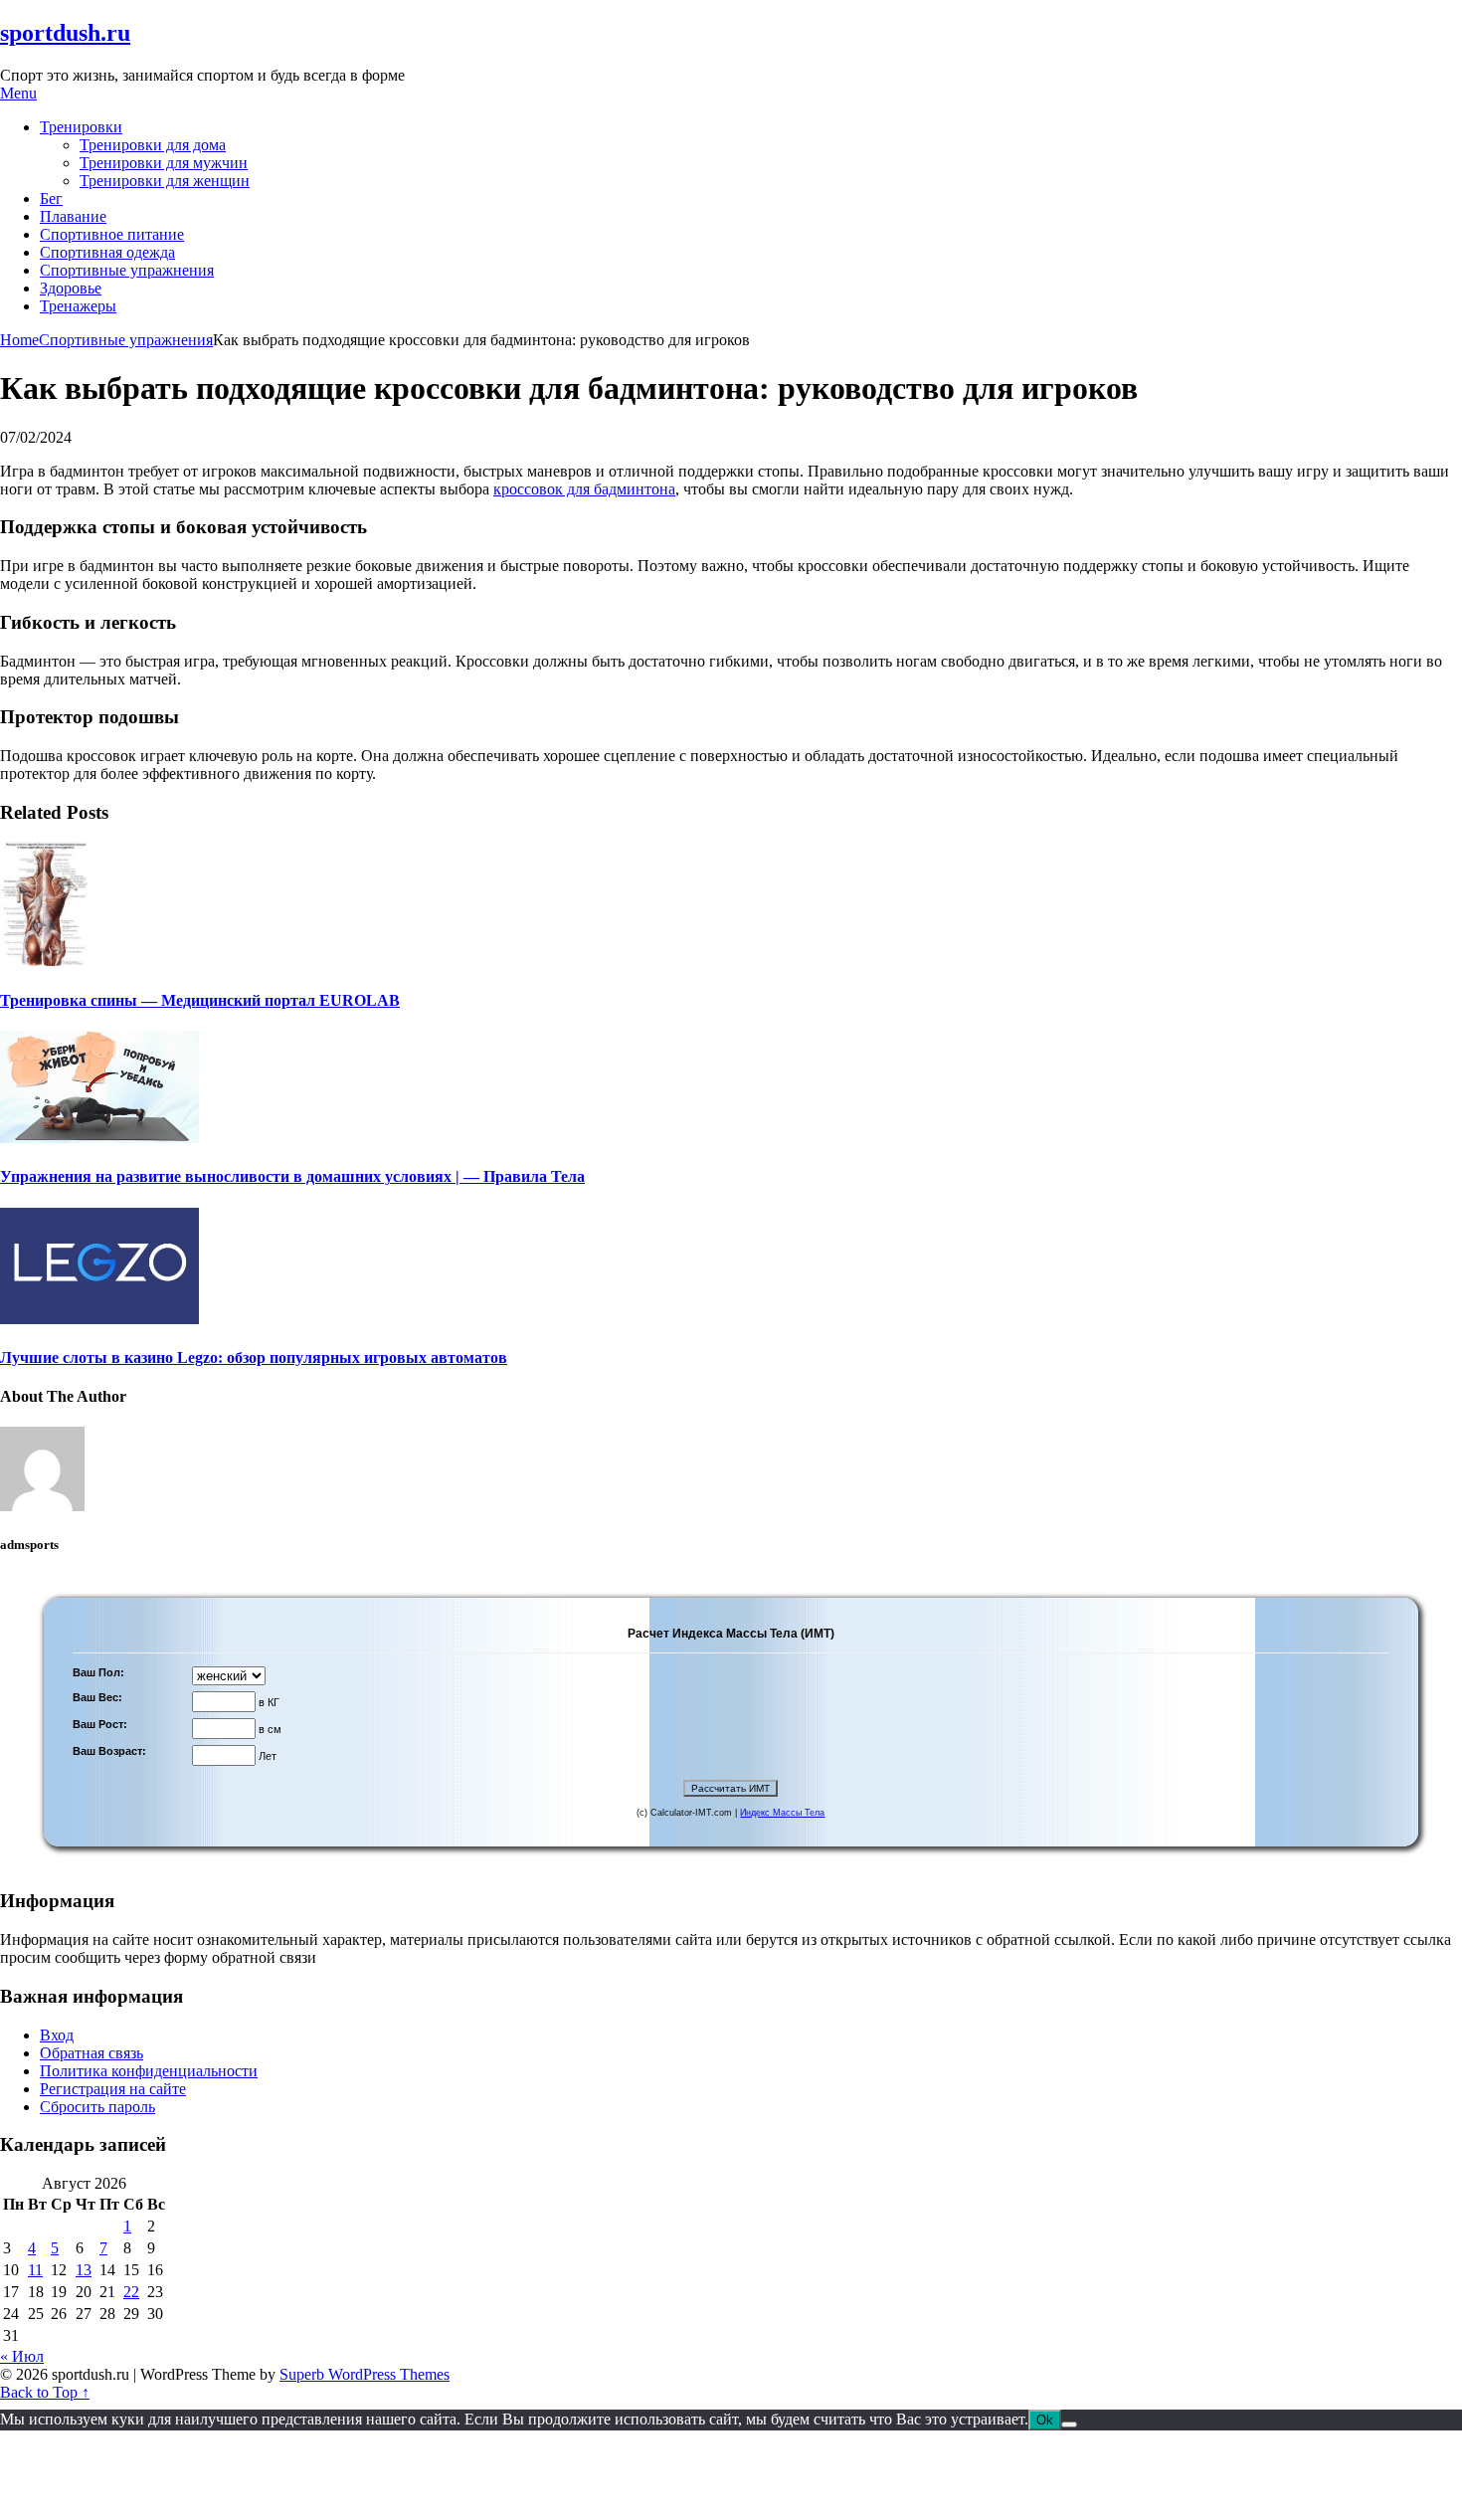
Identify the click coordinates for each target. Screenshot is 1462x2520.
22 (131, 2292)
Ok (1045, 2420)
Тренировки (81, 127)
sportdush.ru (65, 33)
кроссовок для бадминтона (584, 489)
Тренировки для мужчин (164, 163)
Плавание (73, 216)
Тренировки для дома (153, 145)
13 (84, 2270)
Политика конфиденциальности (149, 2071)
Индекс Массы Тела (782, 1813)
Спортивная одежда (107, 252)
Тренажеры (78, 306)
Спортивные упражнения (127, 270)
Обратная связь (91, 2053)
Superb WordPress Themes (365, 2374)
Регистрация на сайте (113, 2089)
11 (35, 2270)
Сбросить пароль (97, 2107)
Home (19, 340)
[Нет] (1069, 2424)
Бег (51, 198)
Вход (57, 2035)
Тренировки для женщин (165, 181)
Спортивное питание (112, 234)
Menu (18, 93)
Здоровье (71, 288)
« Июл (22, 2356)
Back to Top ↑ (45, 2392)
